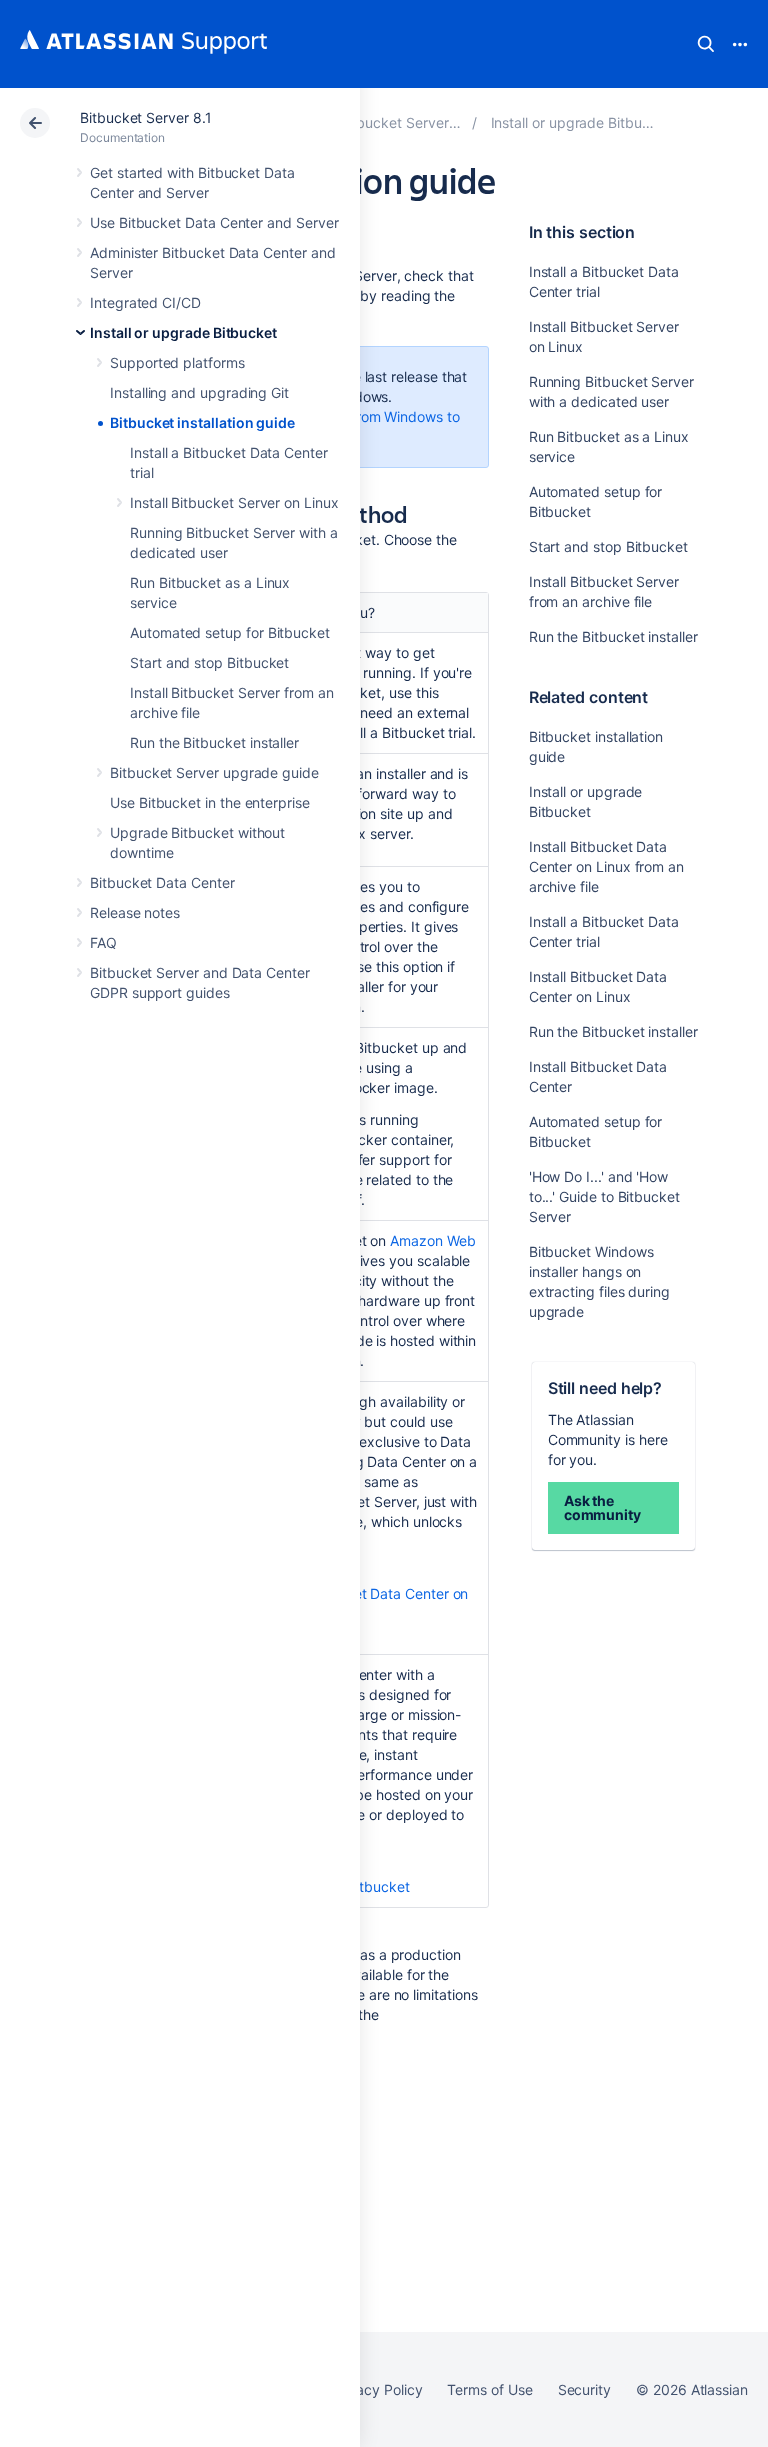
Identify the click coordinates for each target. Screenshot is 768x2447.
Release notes (135, 912)
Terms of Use (489, 2389)
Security (584, 2389)
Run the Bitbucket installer (214, 742)
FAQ (103, 942)
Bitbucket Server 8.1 (146, 117)
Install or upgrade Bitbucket (183, 332)
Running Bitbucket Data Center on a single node (358, 1603)
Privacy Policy (376, 2389)
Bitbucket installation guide (202, 422)
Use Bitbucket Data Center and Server (214, 222)
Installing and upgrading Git (199, 392)
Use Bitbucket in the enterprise (210, 802)
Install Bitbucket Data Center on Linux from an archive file (606, 866)
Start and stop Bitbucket (209, 662)
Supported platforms (177, 362)
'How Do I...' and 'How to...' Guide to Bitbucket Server (604, 1196)
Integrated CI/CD (145, 302)
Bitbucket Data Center (162, 882)
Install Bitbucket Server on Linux (234, 502)
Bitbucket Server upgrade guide (214, 772)
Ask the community (602, 1507)
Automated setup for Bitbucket (230, 632)
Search (706, 44)
